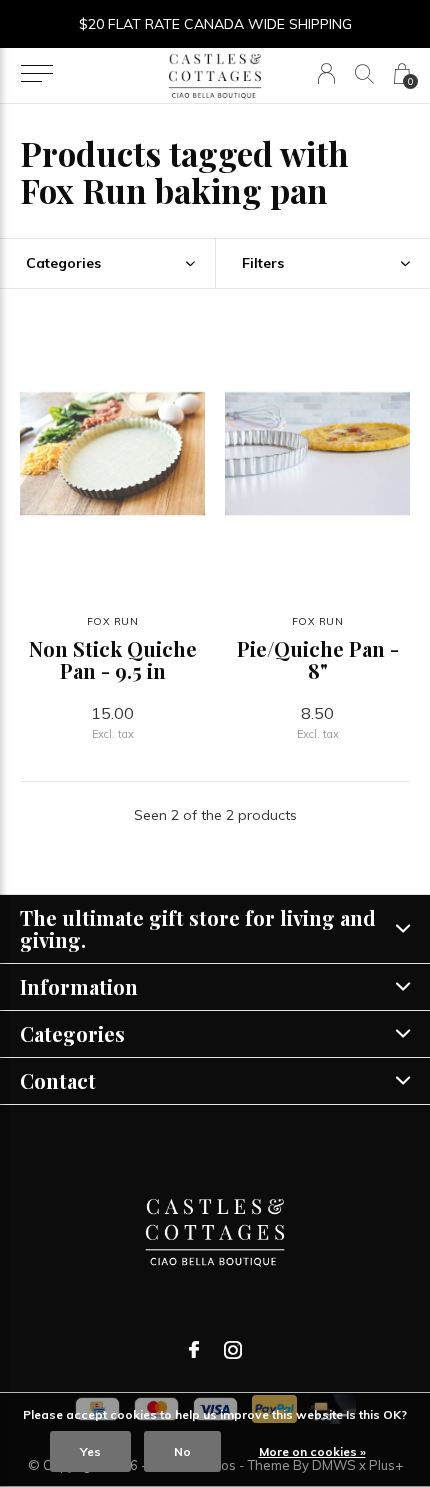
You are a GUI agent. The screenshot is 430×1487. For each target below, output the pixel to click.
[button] (36, 74)
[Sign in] (326, 73)
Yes (90, 1451)
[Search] (364, 73)
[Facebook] (194, 1350)
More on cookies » (312, 1451)
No (182, 1451)
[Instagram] (233, 1350)
